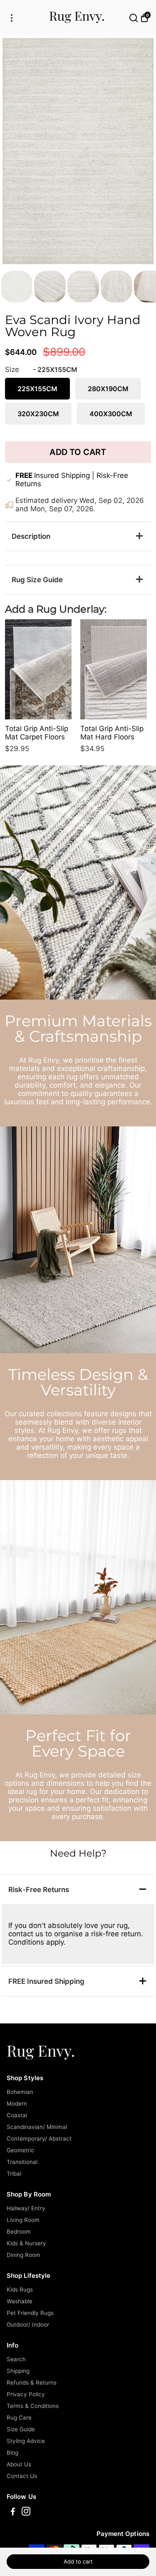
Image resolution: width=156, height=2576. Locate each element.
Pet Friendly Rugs (30, 2313)
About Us (19, 2464)
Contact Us (22, 2476)
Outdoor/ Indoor (28, 2325)
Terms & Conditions (33, 2406)
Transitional (22, 2162)
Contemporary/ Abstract (39, 2139)
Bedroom (19, 2232)
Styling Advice (26, 2441)
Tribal (14, 2174)
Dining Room (24, 2255)
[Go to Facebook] (13, 2512)
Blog (12, 2453)
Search (16, 2359)
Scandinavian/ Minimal (37, 2127)
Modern (17, 2104)
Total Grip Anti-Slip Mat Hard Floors (112, 733)
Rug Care (19, 2418)
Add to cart (78, 2561)
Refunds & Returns (32, 2382)
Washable (20, 2301)
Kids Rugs (20, 2289)
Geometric (21, 2150)
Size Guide (21, 2429)
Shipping (18, 2371)
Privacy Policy (26, 2394)
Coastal (17, 2115)
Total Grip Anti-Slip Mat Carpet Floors (37, 733)
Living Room (23, 2220)
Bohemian (20, 2092)
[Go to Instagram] (26, 2512)
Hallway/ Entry (26, 2208)
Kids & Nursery (26, 2243)
